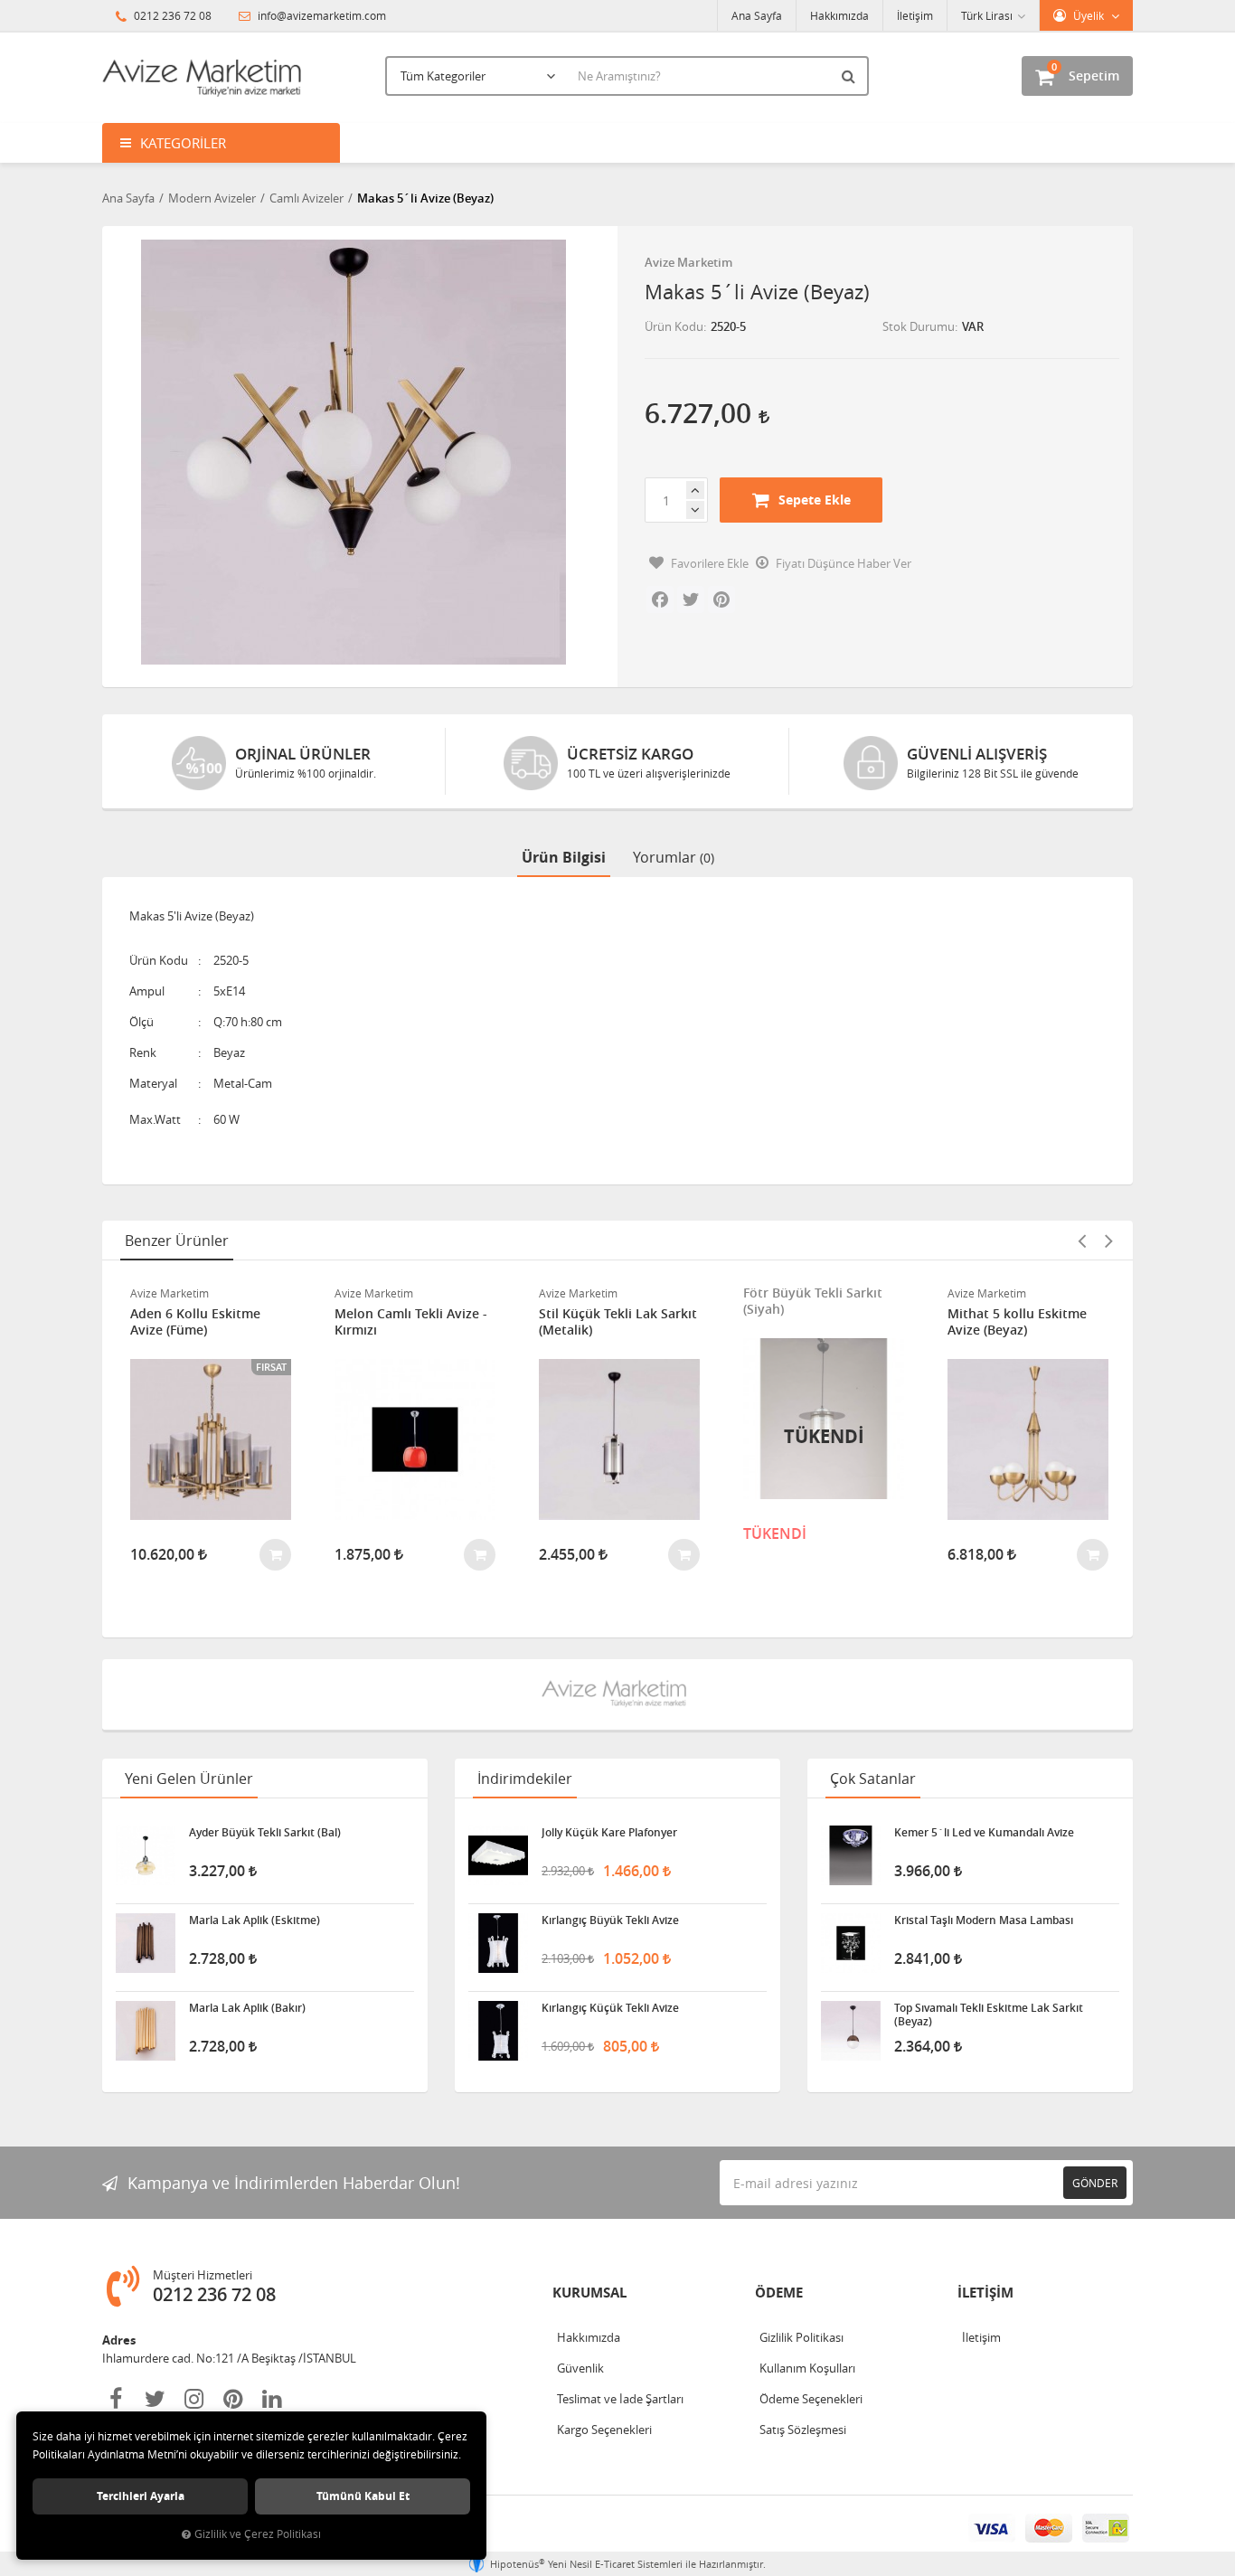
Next (1108, 1241)
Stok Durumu (919, 326)
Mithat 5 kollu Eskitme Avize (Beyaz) (1017, 1322)
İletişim (915, 15)
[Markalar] (617, 1694)
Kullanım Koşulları (807, 2368)
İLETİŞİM (985, 2293)
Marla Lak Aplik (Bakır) (247, 2008)
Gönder (1095, 2183)
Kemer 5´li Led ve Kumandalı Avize (984, 1833)
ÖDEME (779, 2293)
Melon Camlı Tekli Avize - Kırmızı (411, 1322)
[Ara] (851, 76)
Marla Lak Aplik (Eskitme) (255, 1920)
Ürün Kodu (674, 326)
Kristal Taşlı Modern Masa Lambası (984, 1920)
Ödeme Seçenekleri (811, 2399)
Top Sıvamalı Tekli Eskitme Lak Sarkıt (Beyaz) (989, 2015)
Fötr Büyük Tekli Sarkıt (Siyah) (813, 1301)
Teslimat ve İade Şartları (620, 2399)
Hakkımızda (839, 15)
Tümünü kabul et (363, 2496)
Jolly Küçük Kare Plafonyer (609, 1833)
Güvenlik (580, 2368)
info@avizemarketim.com (321, 15)
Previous (1081, 1241)
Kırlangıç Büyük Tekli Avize (610, 1920)
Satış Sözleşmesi (803, 2430)
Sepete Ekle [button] (815, 500)
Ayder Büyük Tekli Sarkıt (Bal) (265, 1833)
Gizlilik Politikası (801, 2337)
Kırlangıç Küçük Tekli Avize (610, 2008)
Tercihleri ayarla (141, 2496)
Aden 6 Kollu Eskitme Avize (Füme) (195, 1322)
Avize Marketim (688, 262)
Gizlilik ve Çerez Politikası (258, 2534)
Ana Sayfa (757, 15)
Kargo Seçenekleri (604, 2430)
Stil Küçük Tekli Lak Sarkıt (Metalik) (618, 1322)
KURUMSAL (589, 2293)
